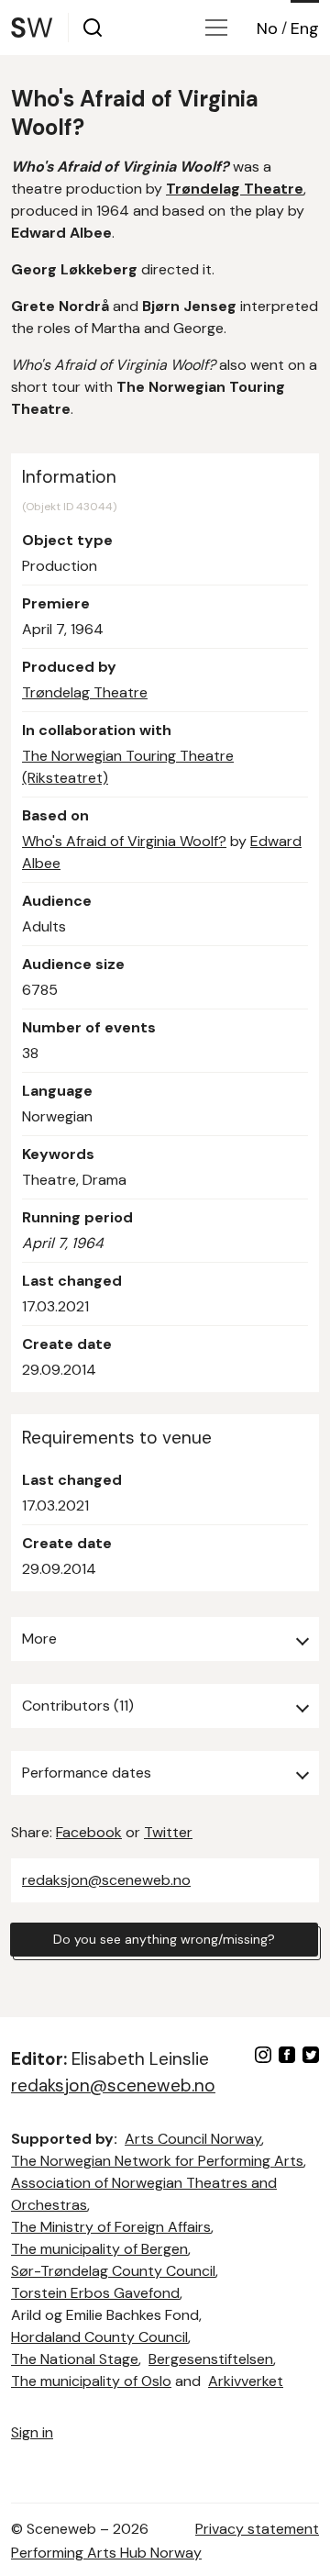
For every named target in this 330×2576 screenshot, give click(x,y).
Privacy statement (257, 2529)
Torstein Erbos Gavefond (95, 2293)
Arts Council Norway (193, 2139)
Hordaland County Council (99, 2337)
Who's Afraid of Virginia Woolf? (124, 841)
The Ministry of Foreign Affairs (111, 2227)
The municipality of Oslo (91, 2381)
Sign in (32, 2432)
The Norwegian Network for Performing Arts (157, 2161)
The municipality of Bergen (99, 2249)
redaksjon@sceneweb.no (106, 1880)
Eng (305, 28)
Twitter (168, 1832)
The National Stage (75, 2359)
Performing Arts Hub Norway (106, 2553)
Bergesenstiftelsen (211, 2359)
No (267, 28)
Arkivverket (246, 2381)
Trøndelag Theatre (85, 692)
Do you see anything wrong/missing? (164, 1939)
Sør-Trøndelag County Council (113, 2271)
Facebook (89, 1832)
